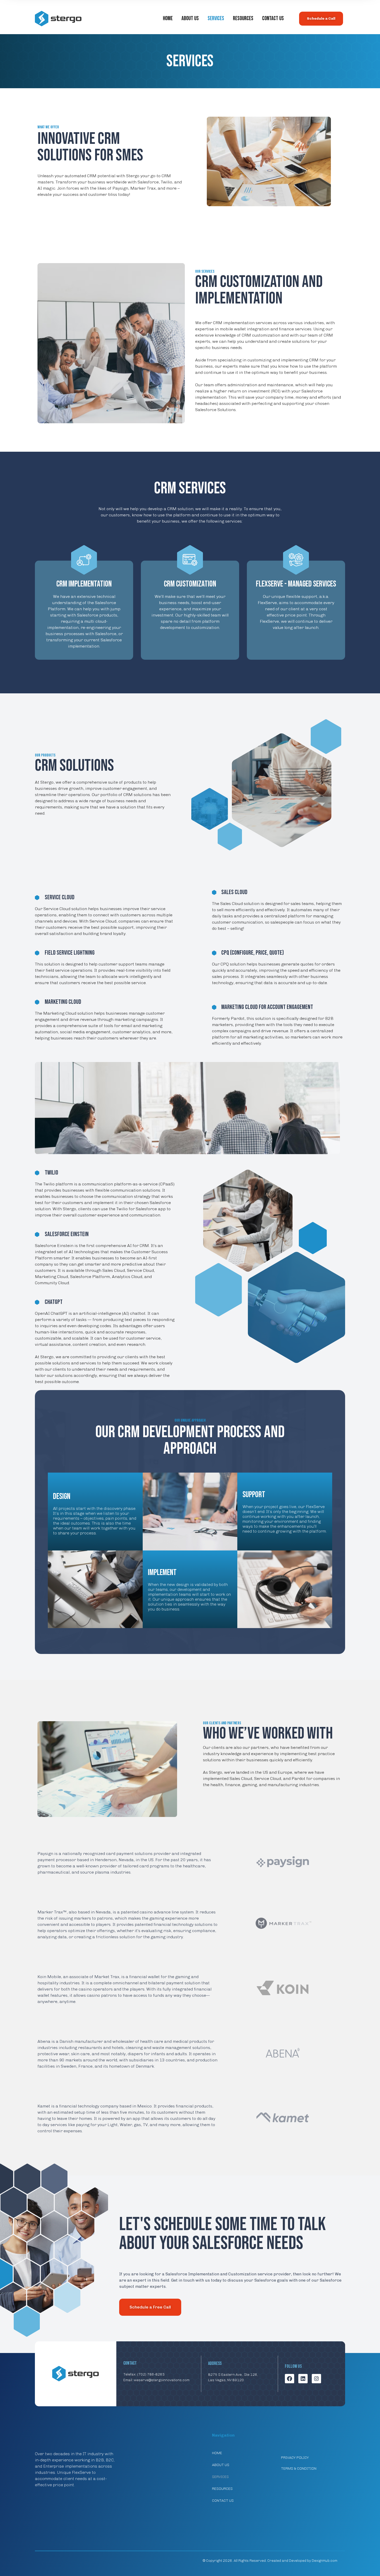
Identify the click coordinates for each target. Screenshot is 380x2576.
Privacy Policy (295, 2458)
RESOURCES (243, 18)
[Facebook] (290, 2379)
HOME (168, 18)
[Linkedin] (303, 2379)
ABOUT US (190, 18)
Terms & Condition (299, 2469)
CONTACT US (273, 18)
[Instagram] (316, 2379)
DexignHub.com (325, 2561)
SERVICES (216, 18)
